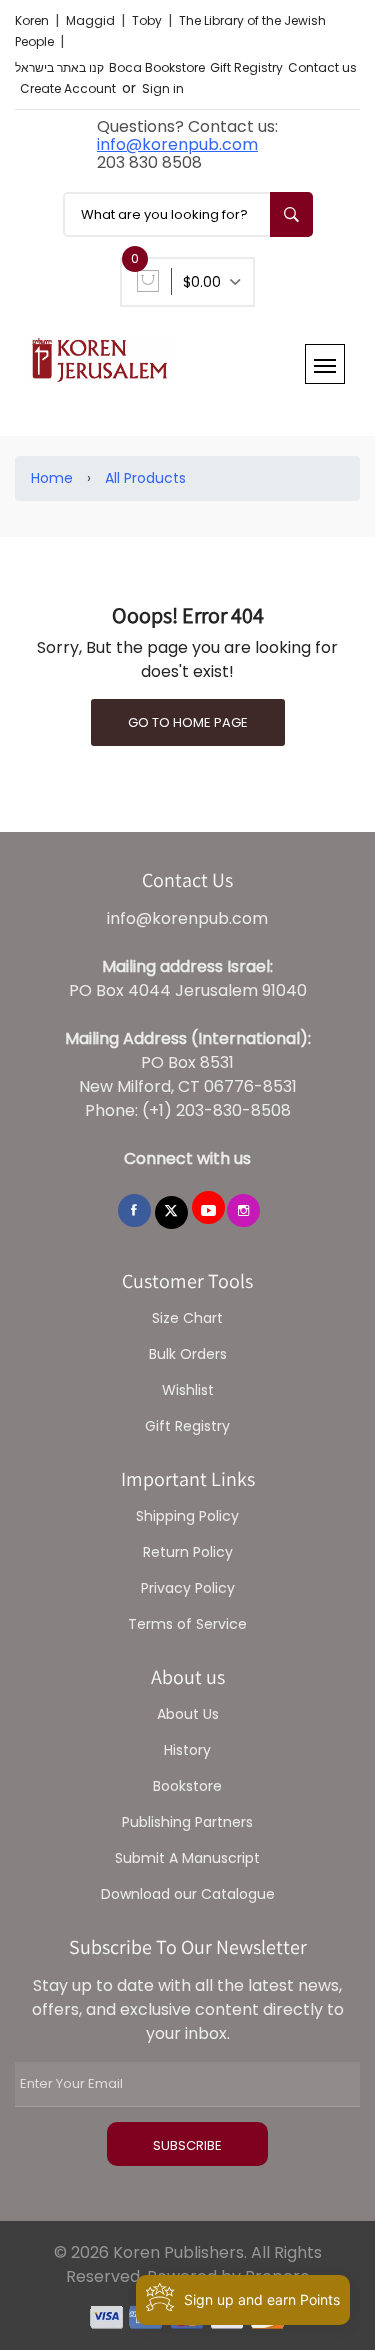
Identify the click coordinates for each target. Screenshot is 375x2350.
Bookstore (187, 1786)
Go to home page (188, 722)
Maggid (92, 20)
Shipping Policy (187, 1516)
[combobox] (188, 214)
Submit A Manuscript (187, 1858)
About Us (188, 1714)
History (187, 1750)
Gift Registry (246, 67)
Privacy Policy (188, 1588)
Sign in (163, 88)
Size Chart (187, 1318)
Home (52, 478)
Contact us (322, 67)
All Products (145, 478)
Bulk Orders (188, 1354)
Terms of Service (187, 1624)
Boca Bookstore (157, 67)
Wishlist (188, 1390)
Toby (148, 20)
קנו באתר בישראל (59, 67)
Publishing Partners (187, 1822)
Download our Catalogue (188, 1894)
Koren (33, 20)
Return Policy (188, 1552)
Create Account (68, 88)
